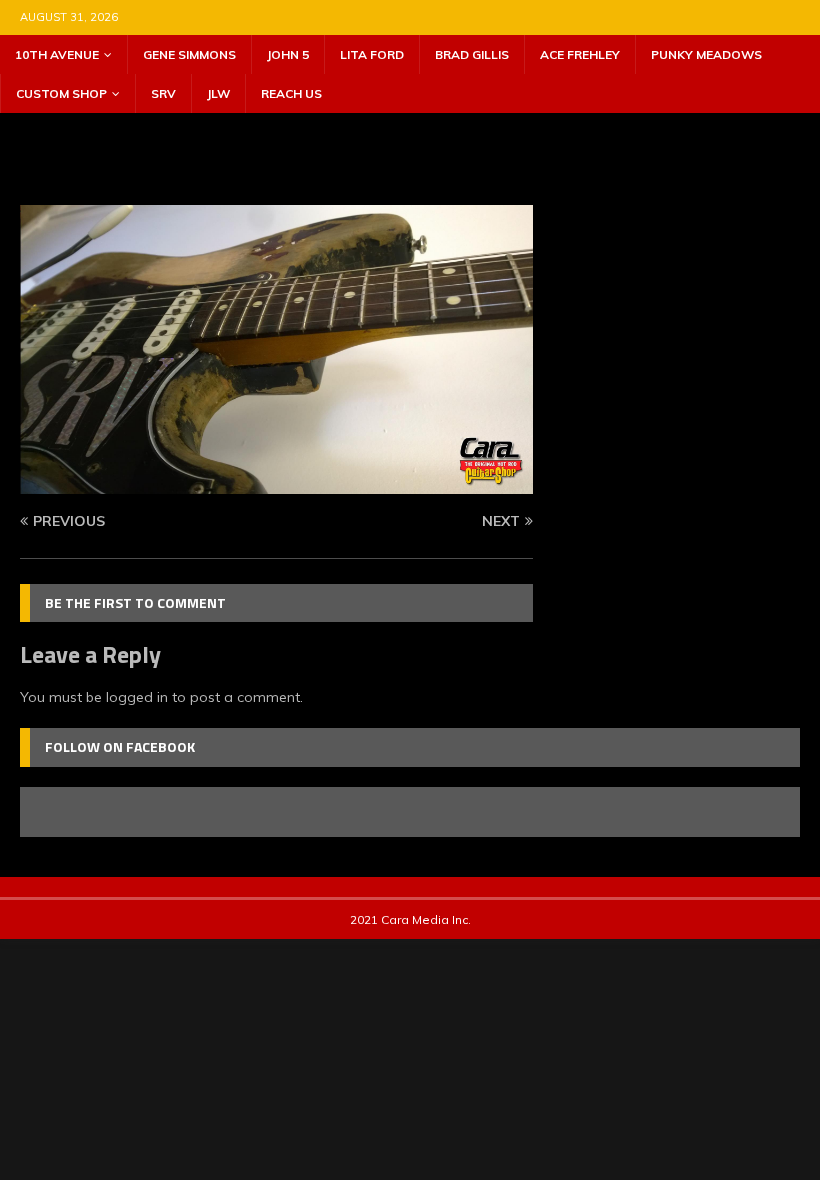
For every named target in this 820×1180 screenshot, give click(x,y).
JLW (218, 93)
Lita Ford (372, 54)
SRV (163, 93)
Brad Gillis (472, 54)
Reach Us (291, 93)
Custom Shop (61, 93)
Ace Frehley (580, 54)
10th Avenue (57, 54)
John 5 (288, 54)
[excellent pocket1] (276, 482)
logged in (137, 697)
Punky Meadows (706, 54)
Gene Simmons (189, 54)
